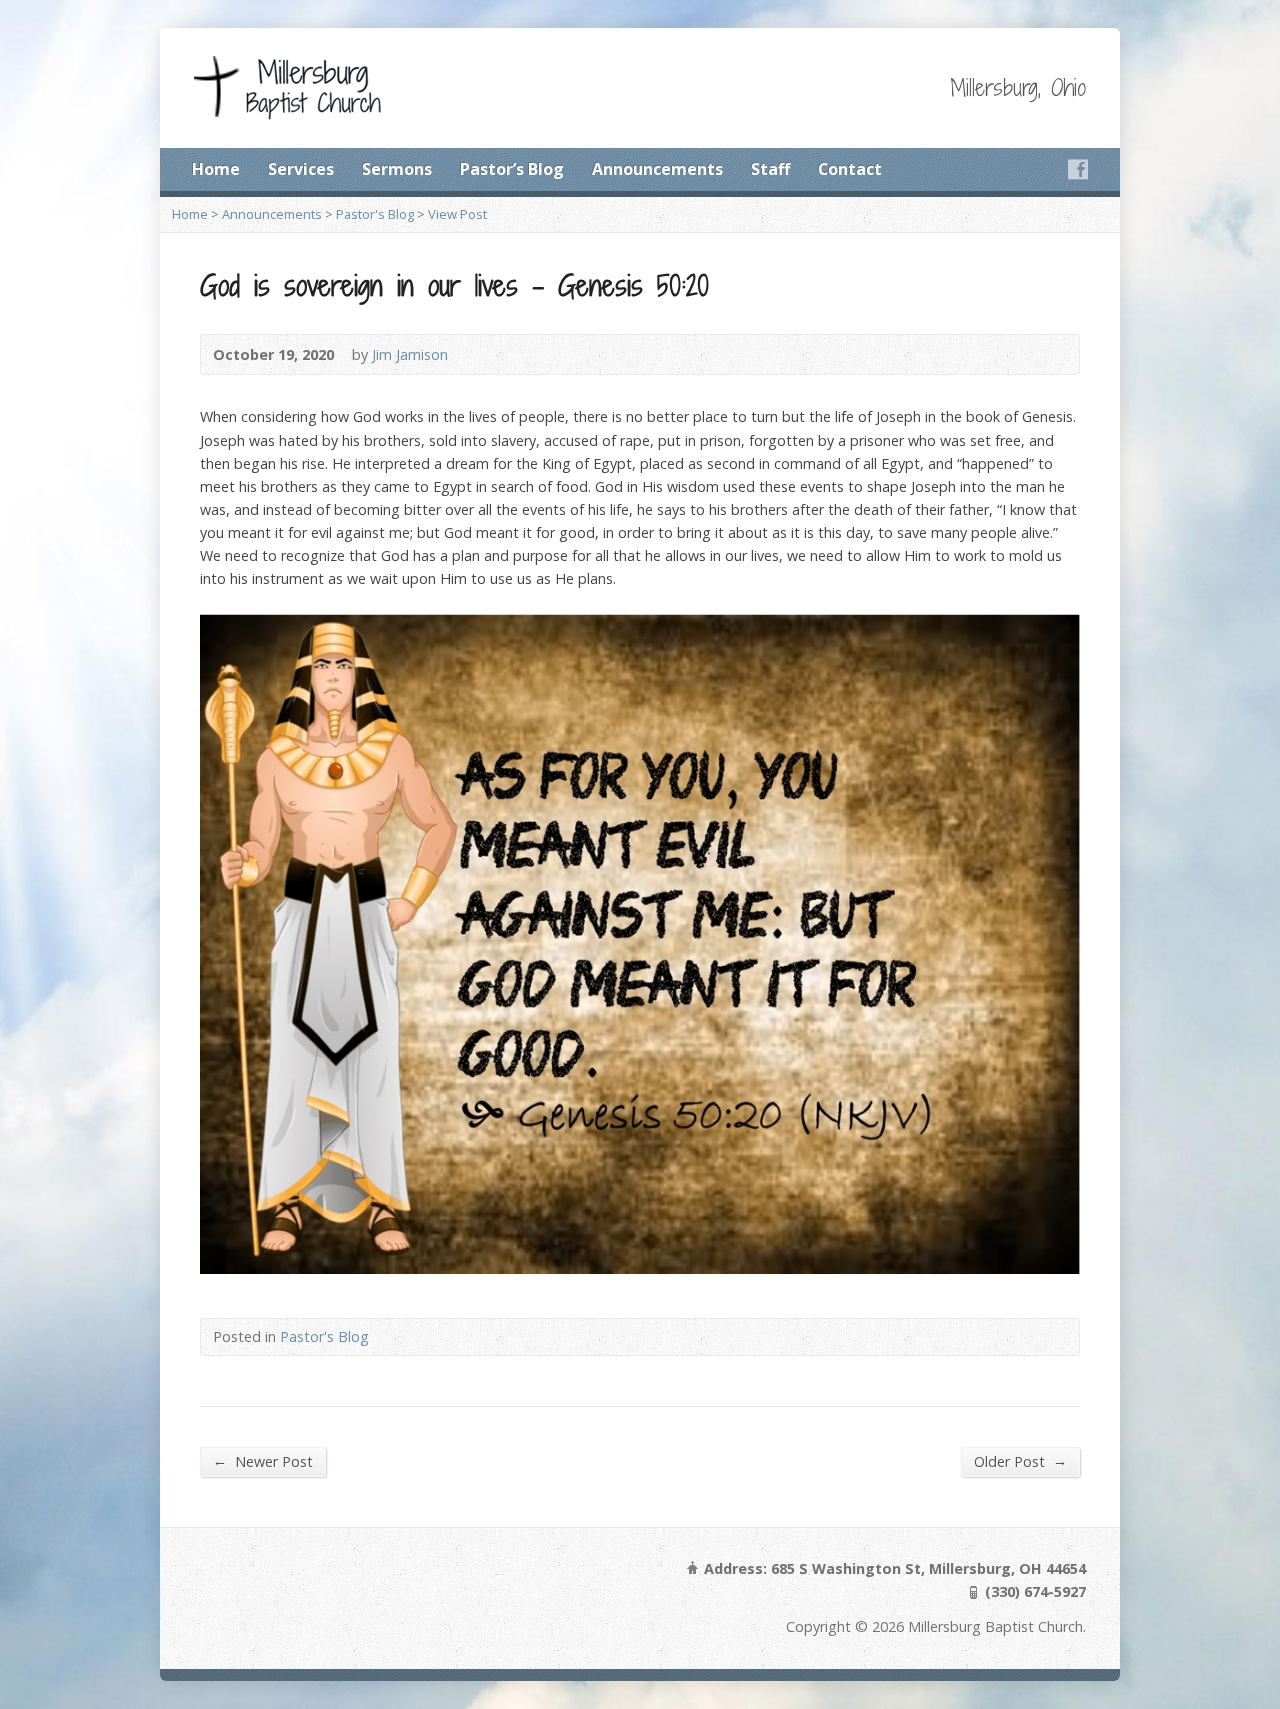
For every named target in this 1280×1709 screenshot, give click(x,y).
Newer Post (263, 1461)
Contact (850, 169)
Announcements (657, 169)
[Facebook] (1078, 169)
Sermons (397, 169)
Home (216, 169)
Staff (770, 169)
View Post (457, 214)
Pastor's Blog (375, 214)
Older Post (1020, 1461)
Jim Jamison (410, 354)
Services (301, 169)
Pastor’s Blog (512, 169)
